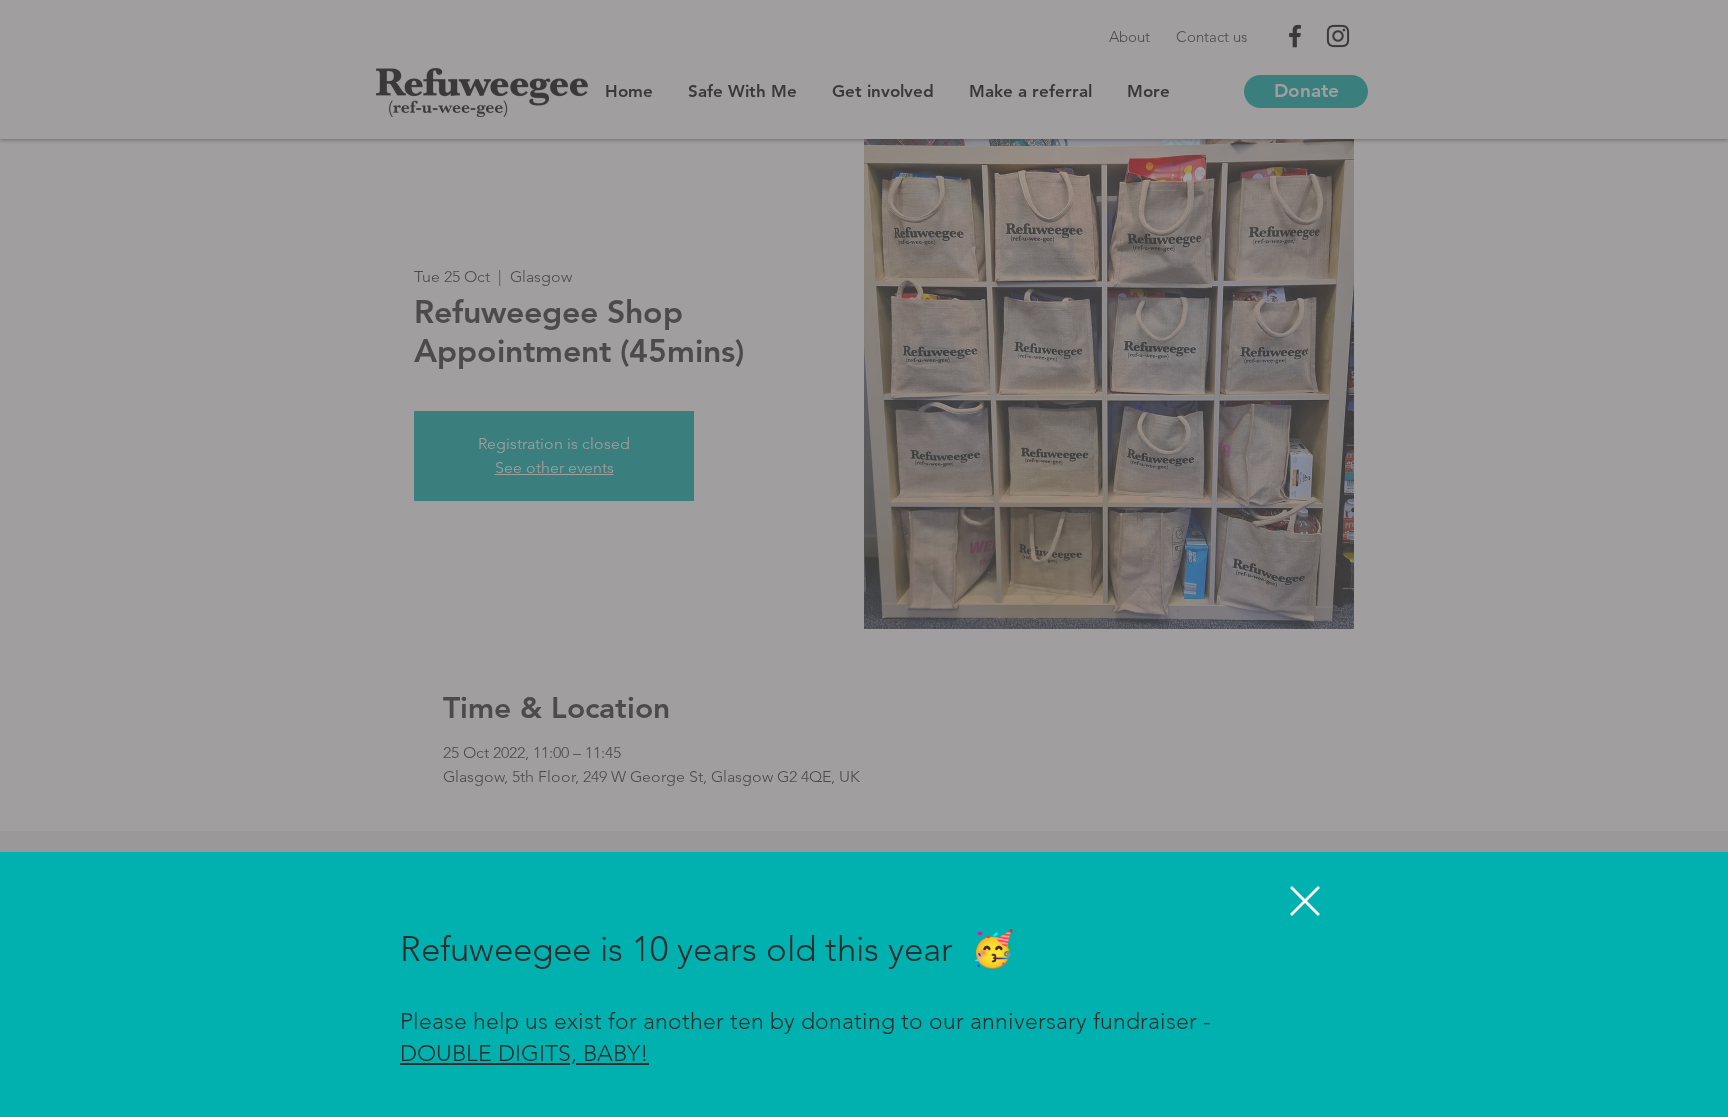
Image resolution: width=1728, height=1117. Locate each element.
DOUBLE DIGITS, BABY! (524, 1053)
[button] (1305, 901)
